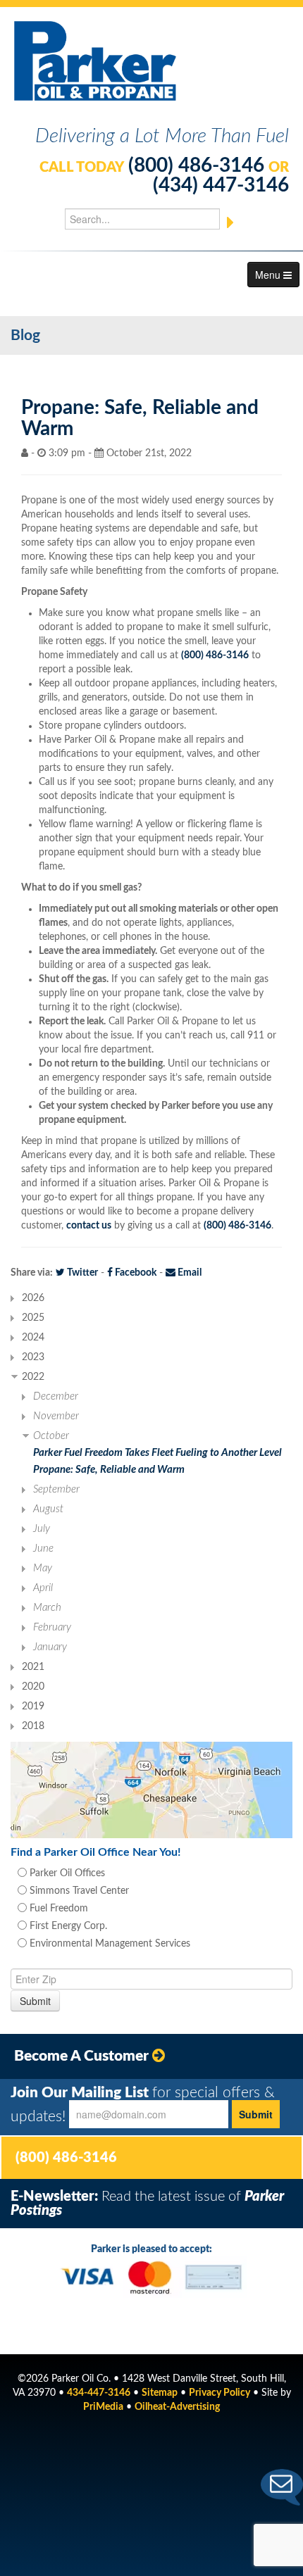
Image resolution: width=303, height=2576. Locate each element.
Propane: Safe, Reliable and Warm (109, 1470)
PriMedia (103, 2407)
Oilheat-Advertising (177, 2407)
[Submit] (230, 222)
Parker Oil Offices (66, 1873)
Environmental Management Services (109, 1944)
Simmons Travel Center (78, 1891)
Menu (269, 275)
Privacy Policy (219, 2393)
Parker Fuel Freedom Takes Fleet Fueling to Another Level (157, 1453)
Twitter (81, 1273)
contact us (89, 1226)
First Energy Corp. (67, 1926)
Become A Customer (83, 2056)
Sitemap (160, 2393)
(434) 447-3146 (221, 185)
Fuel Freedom (57, 1909)
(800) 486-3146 (196, 165)
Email (188, 1273)
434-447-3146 (99, 2393)
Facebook (135, 1273)
